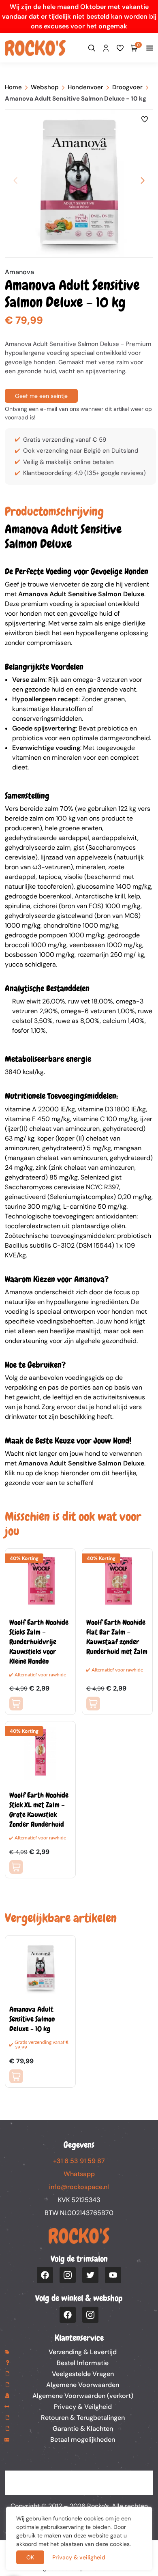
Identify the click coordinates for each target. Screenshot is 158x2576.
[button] (143, 180)
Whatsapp (79, 2174)
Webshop (45, 87)
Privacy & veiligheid (79, 2557)
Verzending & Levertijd (83, 2352)
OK (30, 2557)
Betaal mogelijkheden (83, 2440)
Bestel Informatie (83, 2363)
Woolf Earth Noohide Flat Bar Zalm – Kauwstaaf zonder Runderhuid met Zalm (117, 1637)
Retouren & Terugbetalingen (83, 2418)
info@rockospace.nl (79, 2187)
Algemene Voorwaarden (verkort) (83, 2396)
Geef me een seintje (41, 396)
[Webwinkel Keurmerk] (79, 2483)
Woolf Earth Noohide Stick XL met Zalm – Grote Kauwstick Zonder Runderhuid (39, 1810)
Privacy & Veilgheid (83, 2407)
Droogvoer (127, 87)
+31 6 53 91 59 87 (79, 2161)
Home (13, 87)
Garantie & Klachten (83, 2429)
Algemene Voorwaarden (83, 2385)
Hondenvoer (85, 87)
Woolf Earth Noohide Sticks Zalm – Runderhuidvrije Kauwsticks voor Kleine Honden (39, 1642)
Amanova (19, 272)
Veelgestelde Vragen (83, 2374)
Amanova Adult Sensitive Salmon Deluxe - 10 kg (32, 2019)
